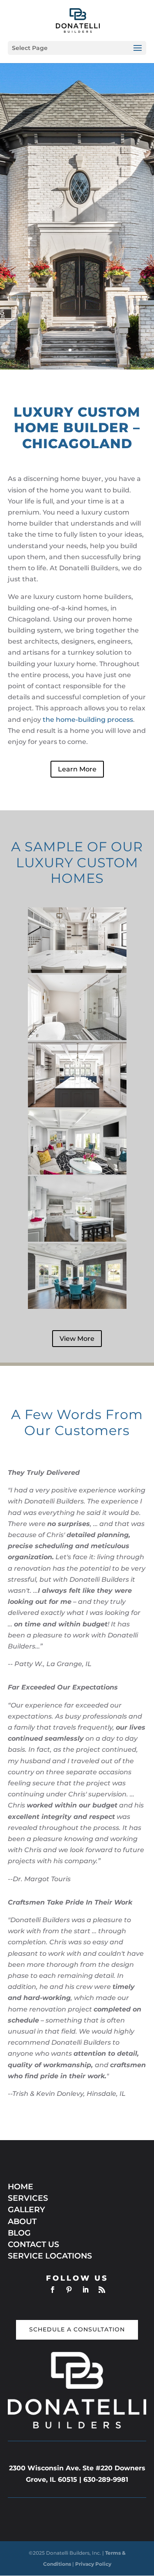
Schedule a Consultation (77, 2329)
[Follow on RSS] (102, 2290)
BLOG (19, 2233)
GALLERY (26, 2210)
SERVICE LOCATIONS (51, 2256)
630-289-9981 (106, 2480)
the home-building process (88, 720)
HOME (21, 2187)
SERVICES (28, 2198)
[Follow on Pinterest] (69, 2290)
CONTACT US (33, 2244)
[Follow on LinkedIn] (85, 2290)
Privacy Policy (93, 2564)
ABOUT (22, 2221)
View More (77, 1339)
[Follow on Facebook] (53, 2290)
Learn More (77, 769)
